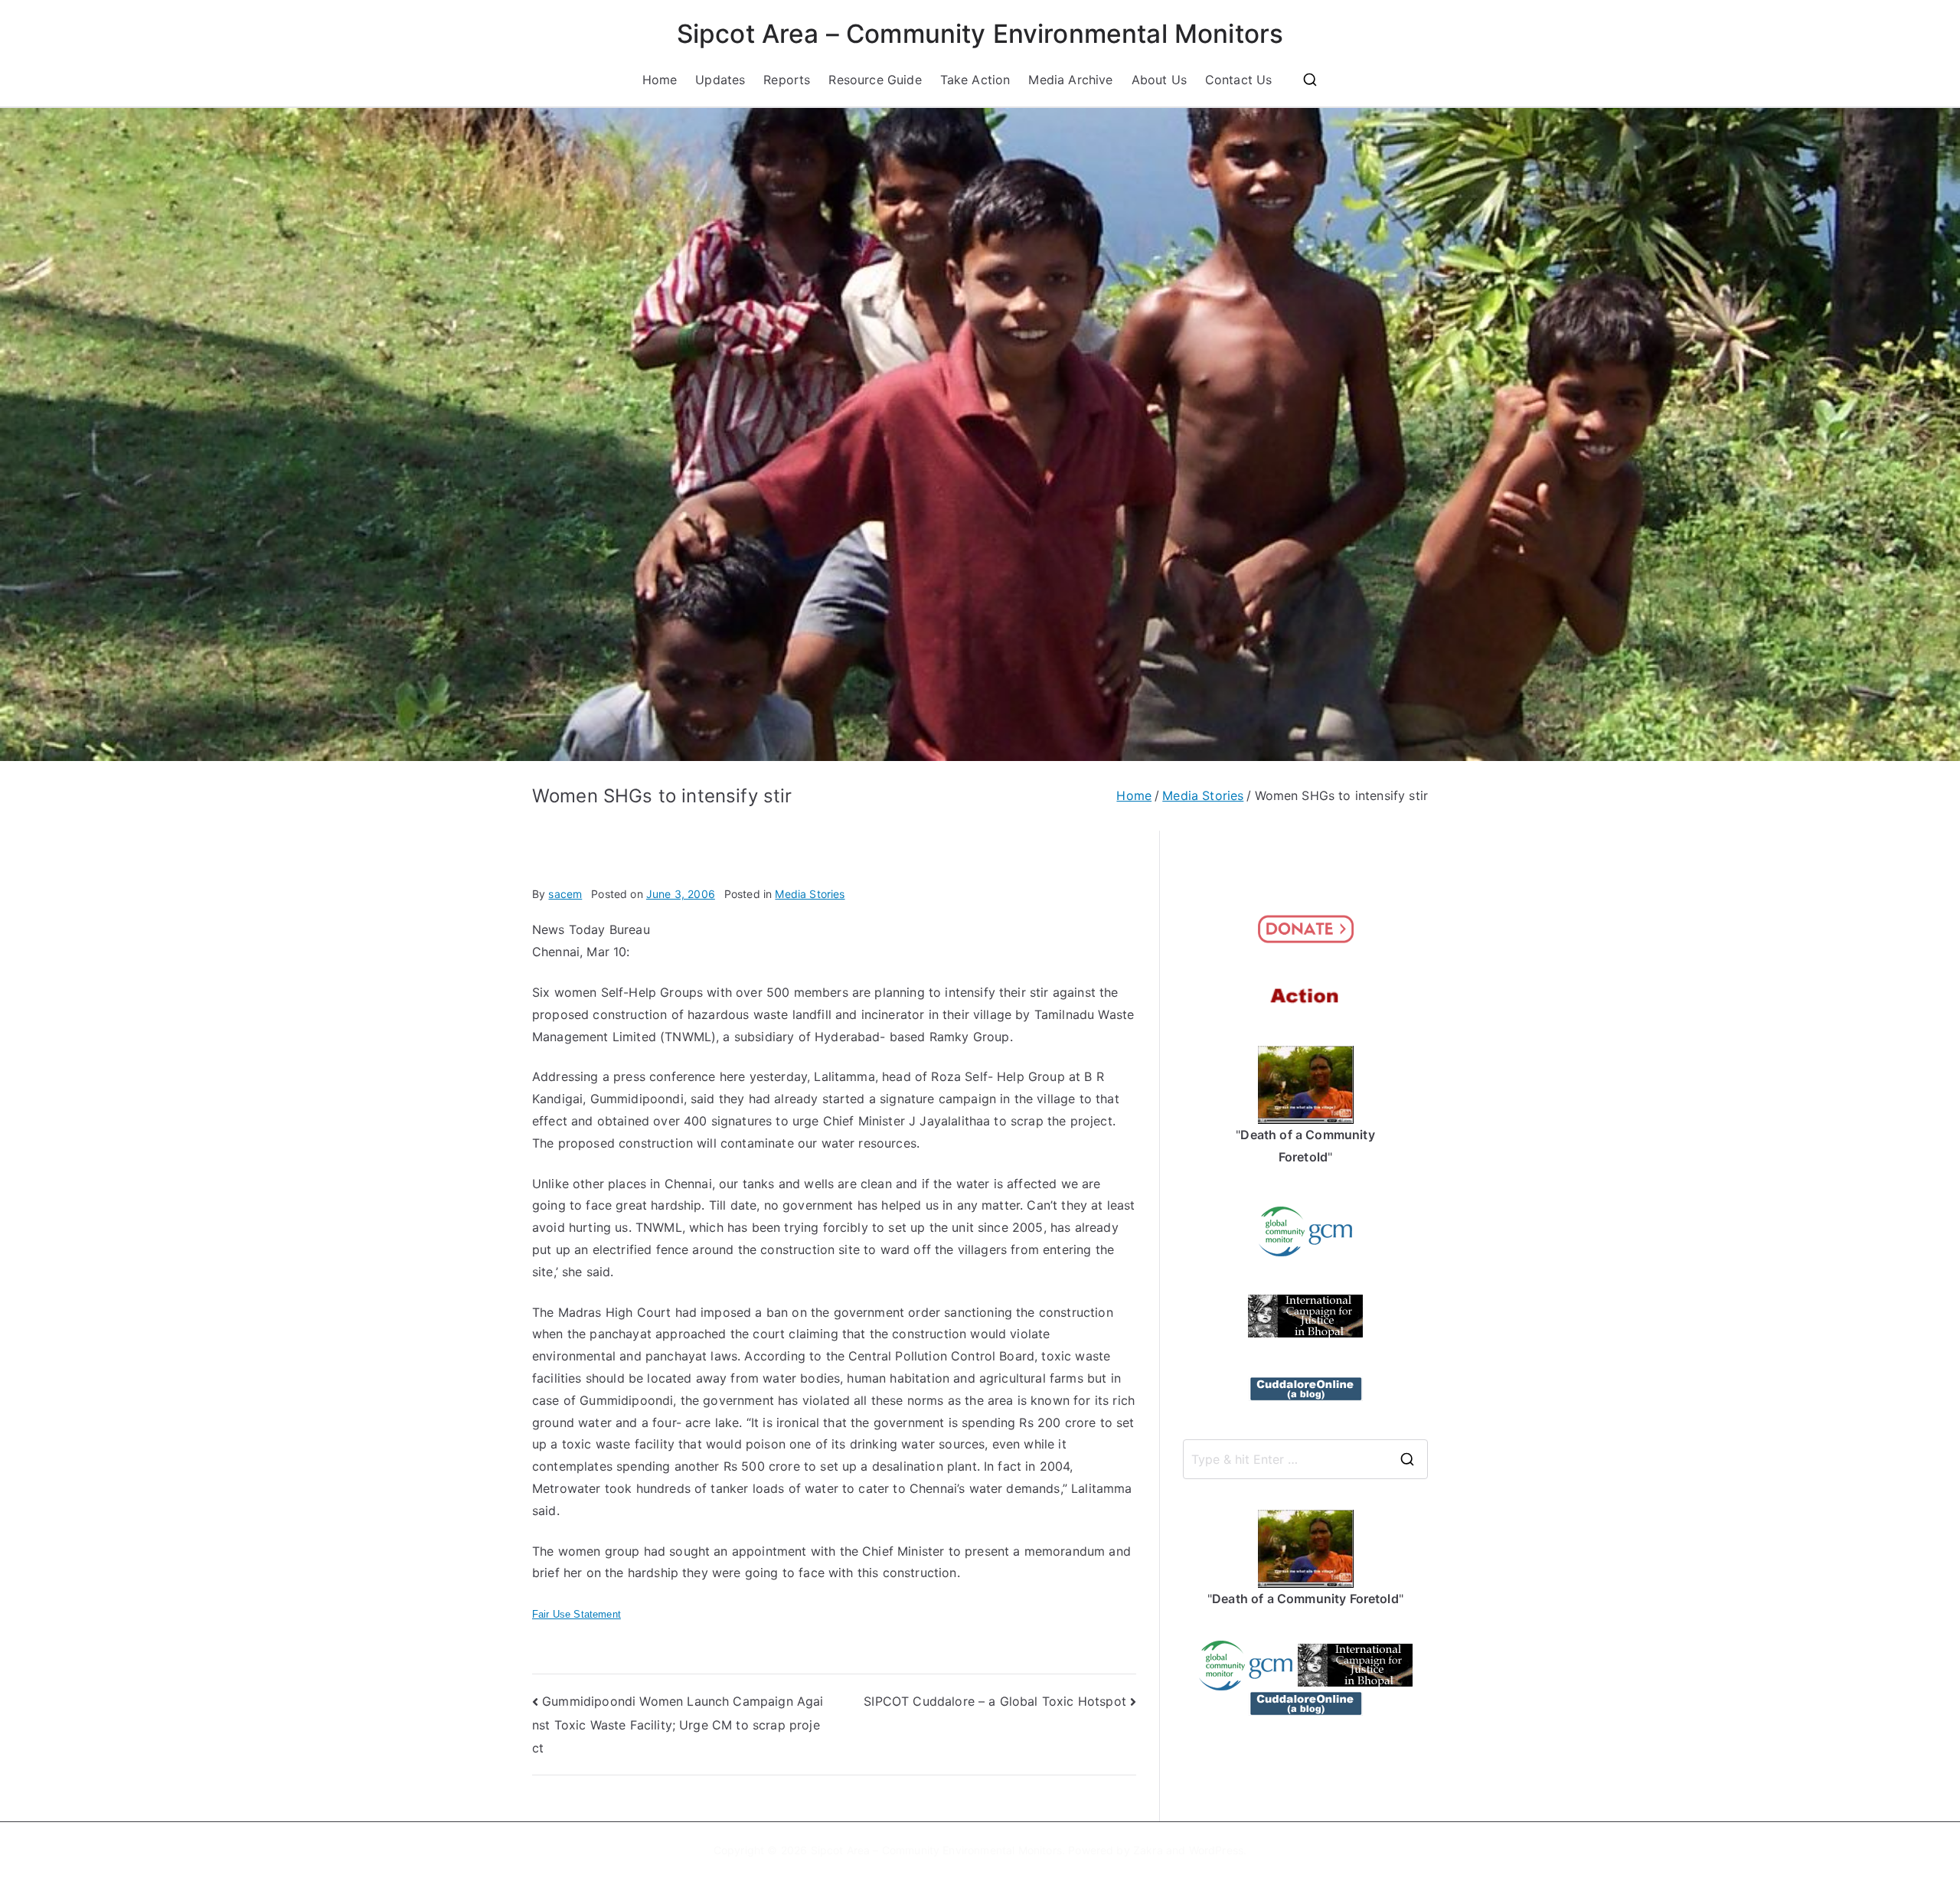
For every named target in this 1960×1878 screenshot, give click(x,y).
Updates (720, 80)
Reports (787, 80)
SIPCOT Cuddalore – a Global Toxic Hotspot (995, 1701)
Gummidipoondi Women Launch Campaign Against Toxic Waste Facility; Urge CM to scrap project (678, 1724)
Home (660, 80)
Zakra (1148, 1850)
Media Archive (1070, 80)
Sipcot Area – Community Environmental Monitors (980, 34)
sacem (565, 894)
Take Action (975, 80)
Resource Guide (875, 80)
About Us (1159, 80)
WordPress (1216, 1850)
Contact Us (1239, 80)
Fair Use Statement (577, 1614)
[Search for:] (1305, 1459)
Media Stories (810, 894)
